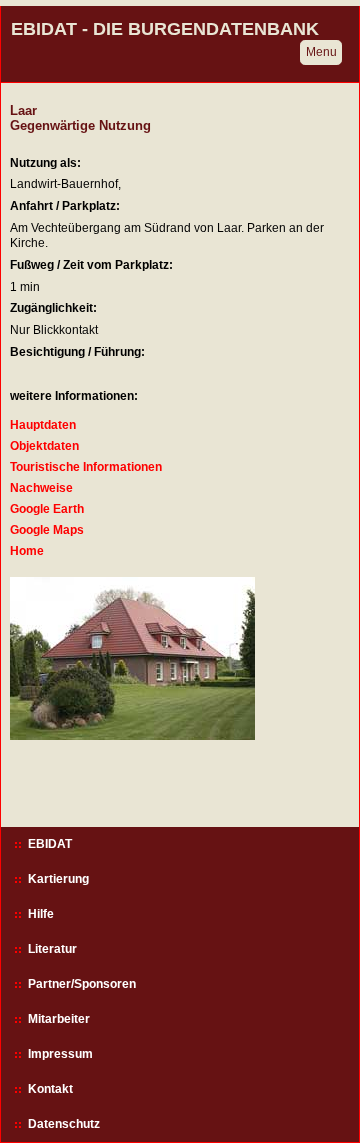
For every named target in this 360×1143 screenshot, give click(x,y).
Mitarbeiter (59, 1019)
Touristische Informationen (86, 467)
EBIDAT (50, 844)
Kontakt (50, 1089)
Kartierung (58, 879)
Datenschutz (64, 1124)
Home (27, 551)
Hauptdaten (43, 425)
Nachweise (41, 488)
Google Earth (47, 509)
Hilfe (41, 914)
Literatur (52, 949)
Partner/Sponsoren (82, 984)
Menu (321, 52)
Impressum (60, 1054)
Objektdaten (44, 446)
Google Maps (47, 530)
